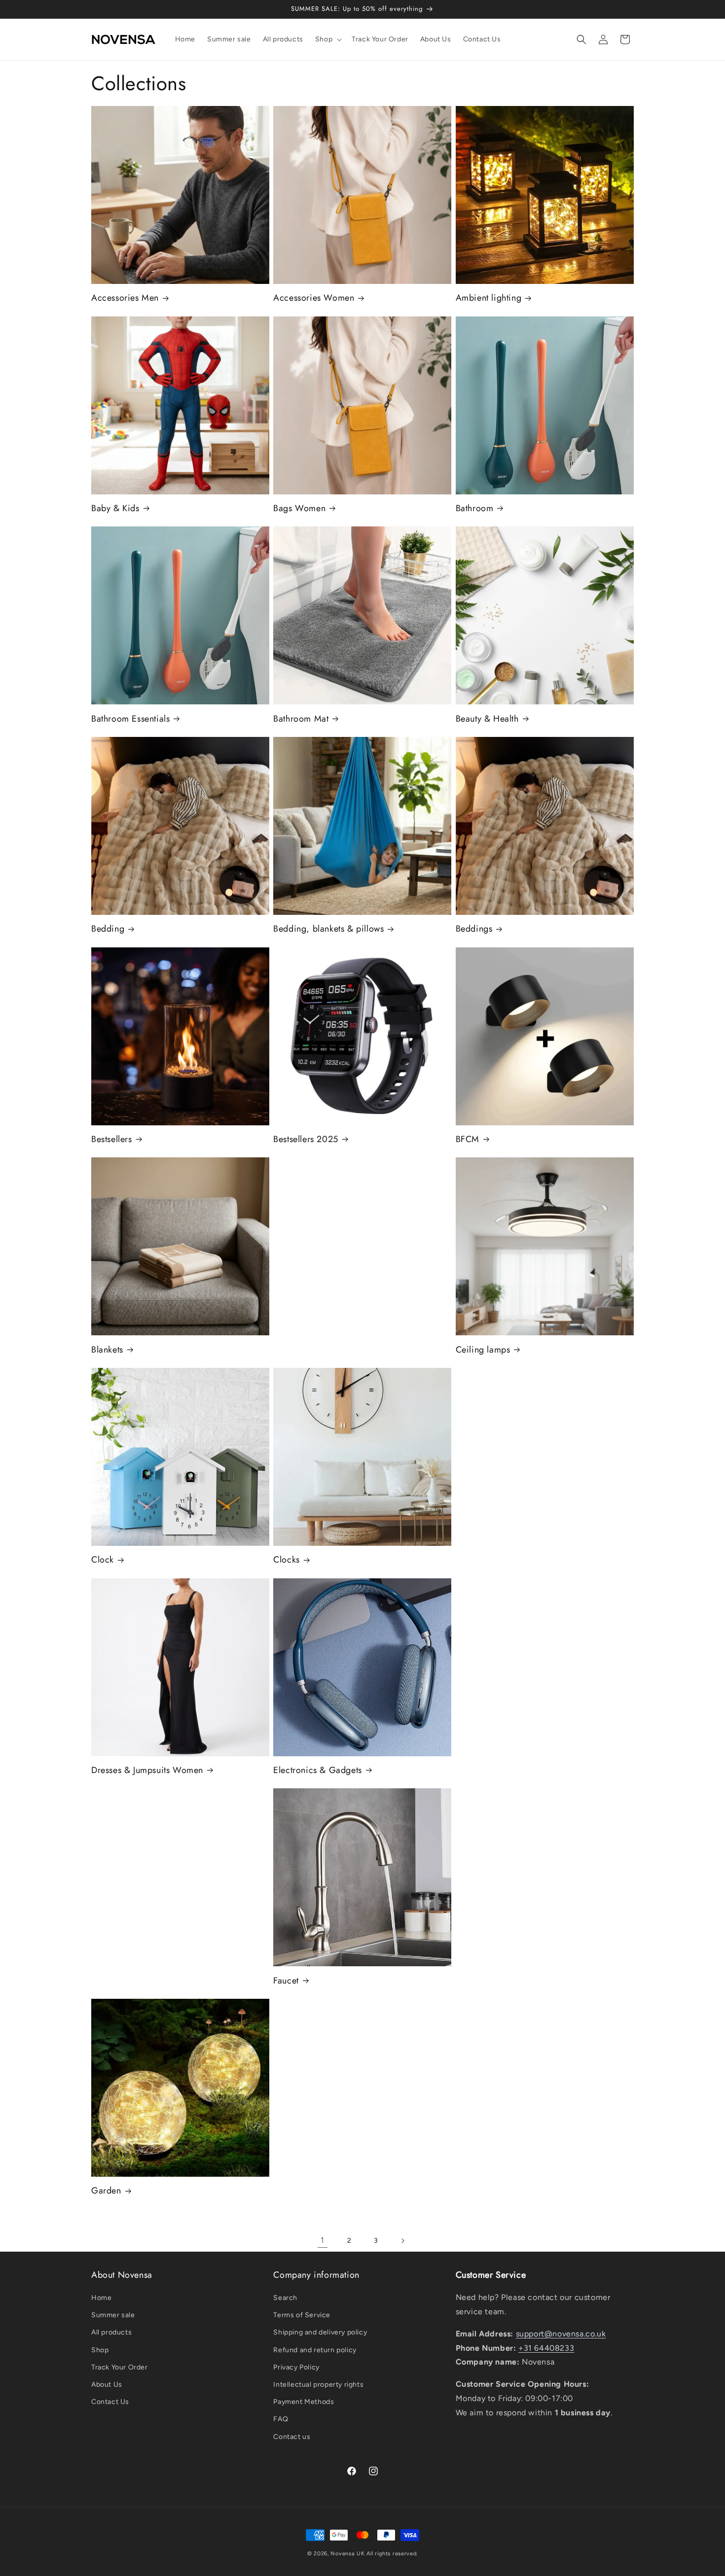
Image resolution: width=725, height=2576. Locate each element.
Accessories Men (125, 298)
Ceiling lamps (483, 1350)
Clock (103, 1560)
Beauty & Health (487, 719)
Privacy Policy (296, 2367)
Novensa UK (347, 2554)
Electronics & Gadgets (318, 1770)
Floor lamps (489, 1877)
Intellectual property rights (318, 2385)
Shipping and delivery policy (320, 2332)
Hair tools (485, 2088)
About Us (107, 2385)
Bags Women (299, 508)
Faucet (286, 1981)
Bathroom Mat (301, 719)
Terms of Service (302, 2315)
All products (111, 2332)
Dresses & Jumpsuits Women (147, 1770)
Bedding (108, 929)
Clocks (287, 1560)
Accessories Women (314, 298)
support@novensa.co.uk (561, 2334)
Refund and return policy (315, 2350)
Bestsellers (112, 1139)
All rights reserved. (392, 2554)
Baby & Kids (115, 508)
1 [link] (323, 2240)
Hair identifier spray (323, 2088)
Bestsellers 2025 (306, 1139)
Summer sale (113, 2315)
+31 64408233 (546, 2348)
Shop (100, 2350)
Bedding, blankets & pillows (328, 929)
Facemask (120, 1877)
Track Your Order (120, 2367)
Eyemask (483, 1667)
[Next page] (402, 2241)
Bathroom (475, 508)
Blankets (107, 1350)
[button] (327, 39)
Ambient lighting (489, 298)
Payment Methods (304, 2402)
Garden (106, 2191)
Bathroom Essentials (130, 719)
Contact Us (110, 2402)
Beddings (474, 929)
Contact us (292, 2437)
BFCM (468, 1139)
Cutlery (480, 1457)
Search (285, 2298)
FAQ (281, 2419)
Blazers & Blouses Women (335, 1246)
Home (101, 2298)
